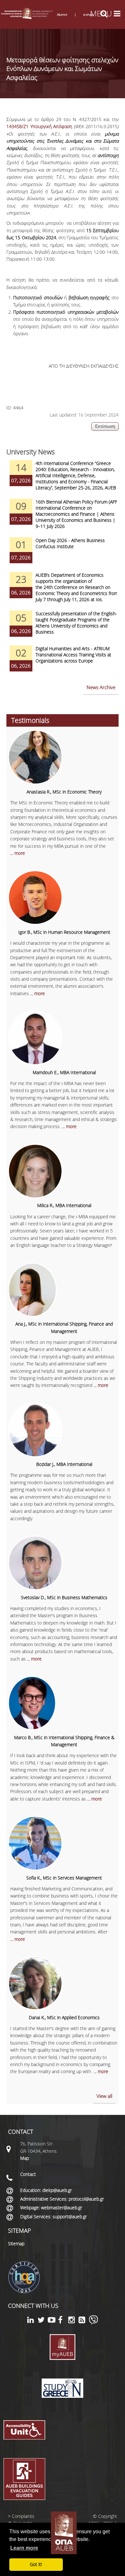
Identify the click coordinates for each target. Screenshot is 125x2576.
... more (18, 853)
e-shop (88, 14)
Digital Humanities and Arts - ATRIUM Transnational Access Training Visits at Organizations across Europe (73, 655)
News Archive (101, 687)
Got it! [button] (36, 2564)
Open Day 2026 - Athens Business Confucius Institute (70, 543)
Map (25, 2158)
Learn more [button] (24, 2548)
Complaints (23, 2516)
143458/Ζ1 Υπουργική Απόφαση (39, 126)
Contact (28, 2174)
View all (104, 2096)
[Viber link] (93, 2323)
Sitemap (16, 2243)
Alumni (62, 14)
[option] (63, 479)
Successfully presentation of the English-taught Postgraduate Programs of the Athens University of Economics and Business (76, 623)
